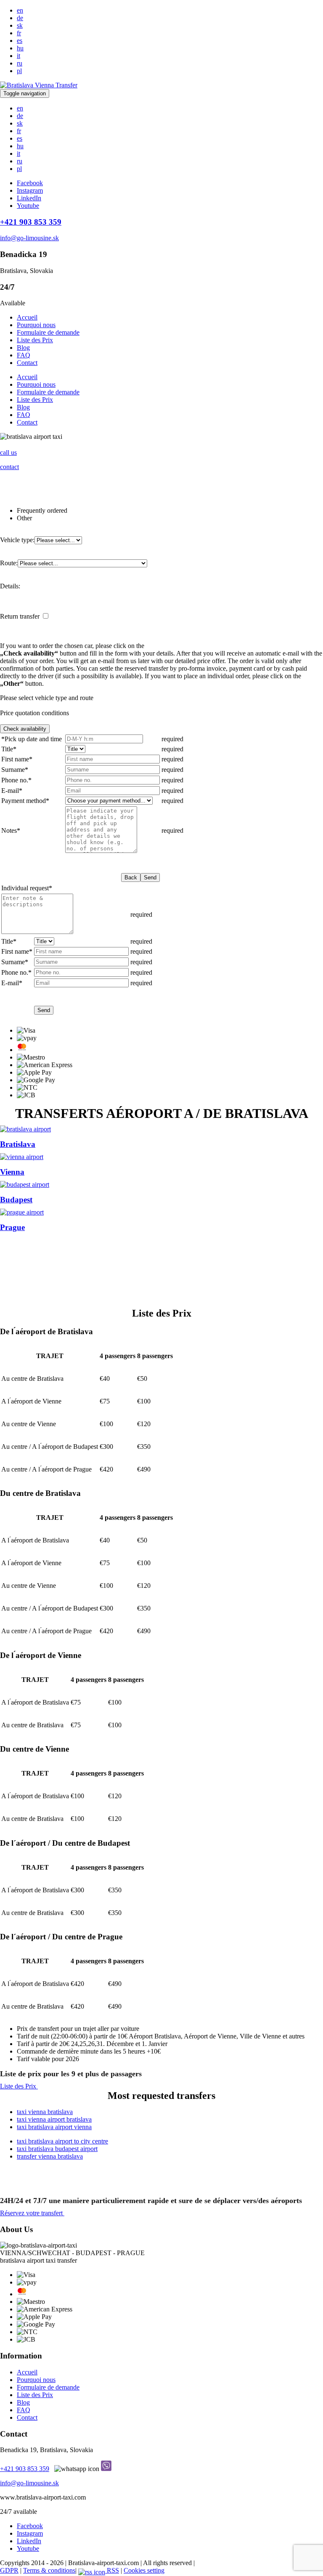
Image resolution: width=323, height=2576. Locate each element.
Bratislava (18, 1144)
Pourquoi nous (36, 325)
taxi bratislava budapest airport (57, 2149)
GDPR (9, 2570)
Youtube (28, 206)
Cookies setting (144, 2570)
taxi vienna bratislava (45, 2112)
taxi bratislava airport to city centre (62, 2141)
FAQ (24, 355)
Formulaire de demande (48, 332)
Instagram (30, 190)
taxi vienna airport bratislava (54, 2119)
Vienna (12, 1172)
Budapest (16, 1200)
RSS (112, 2570)
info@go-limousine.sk (29, 2483)
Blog (23, 348)
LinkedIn (29, 198)
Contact (27, 363)
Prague (12, 1227)
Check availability (25, 729)
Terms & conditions (49, 2570)
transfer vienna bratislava (50, 2156)
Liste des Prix (35, 340)
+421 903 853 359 (25, 2469)
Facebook (30, 183)
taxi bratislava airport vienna (54, 2127)
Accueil (27, 317)
